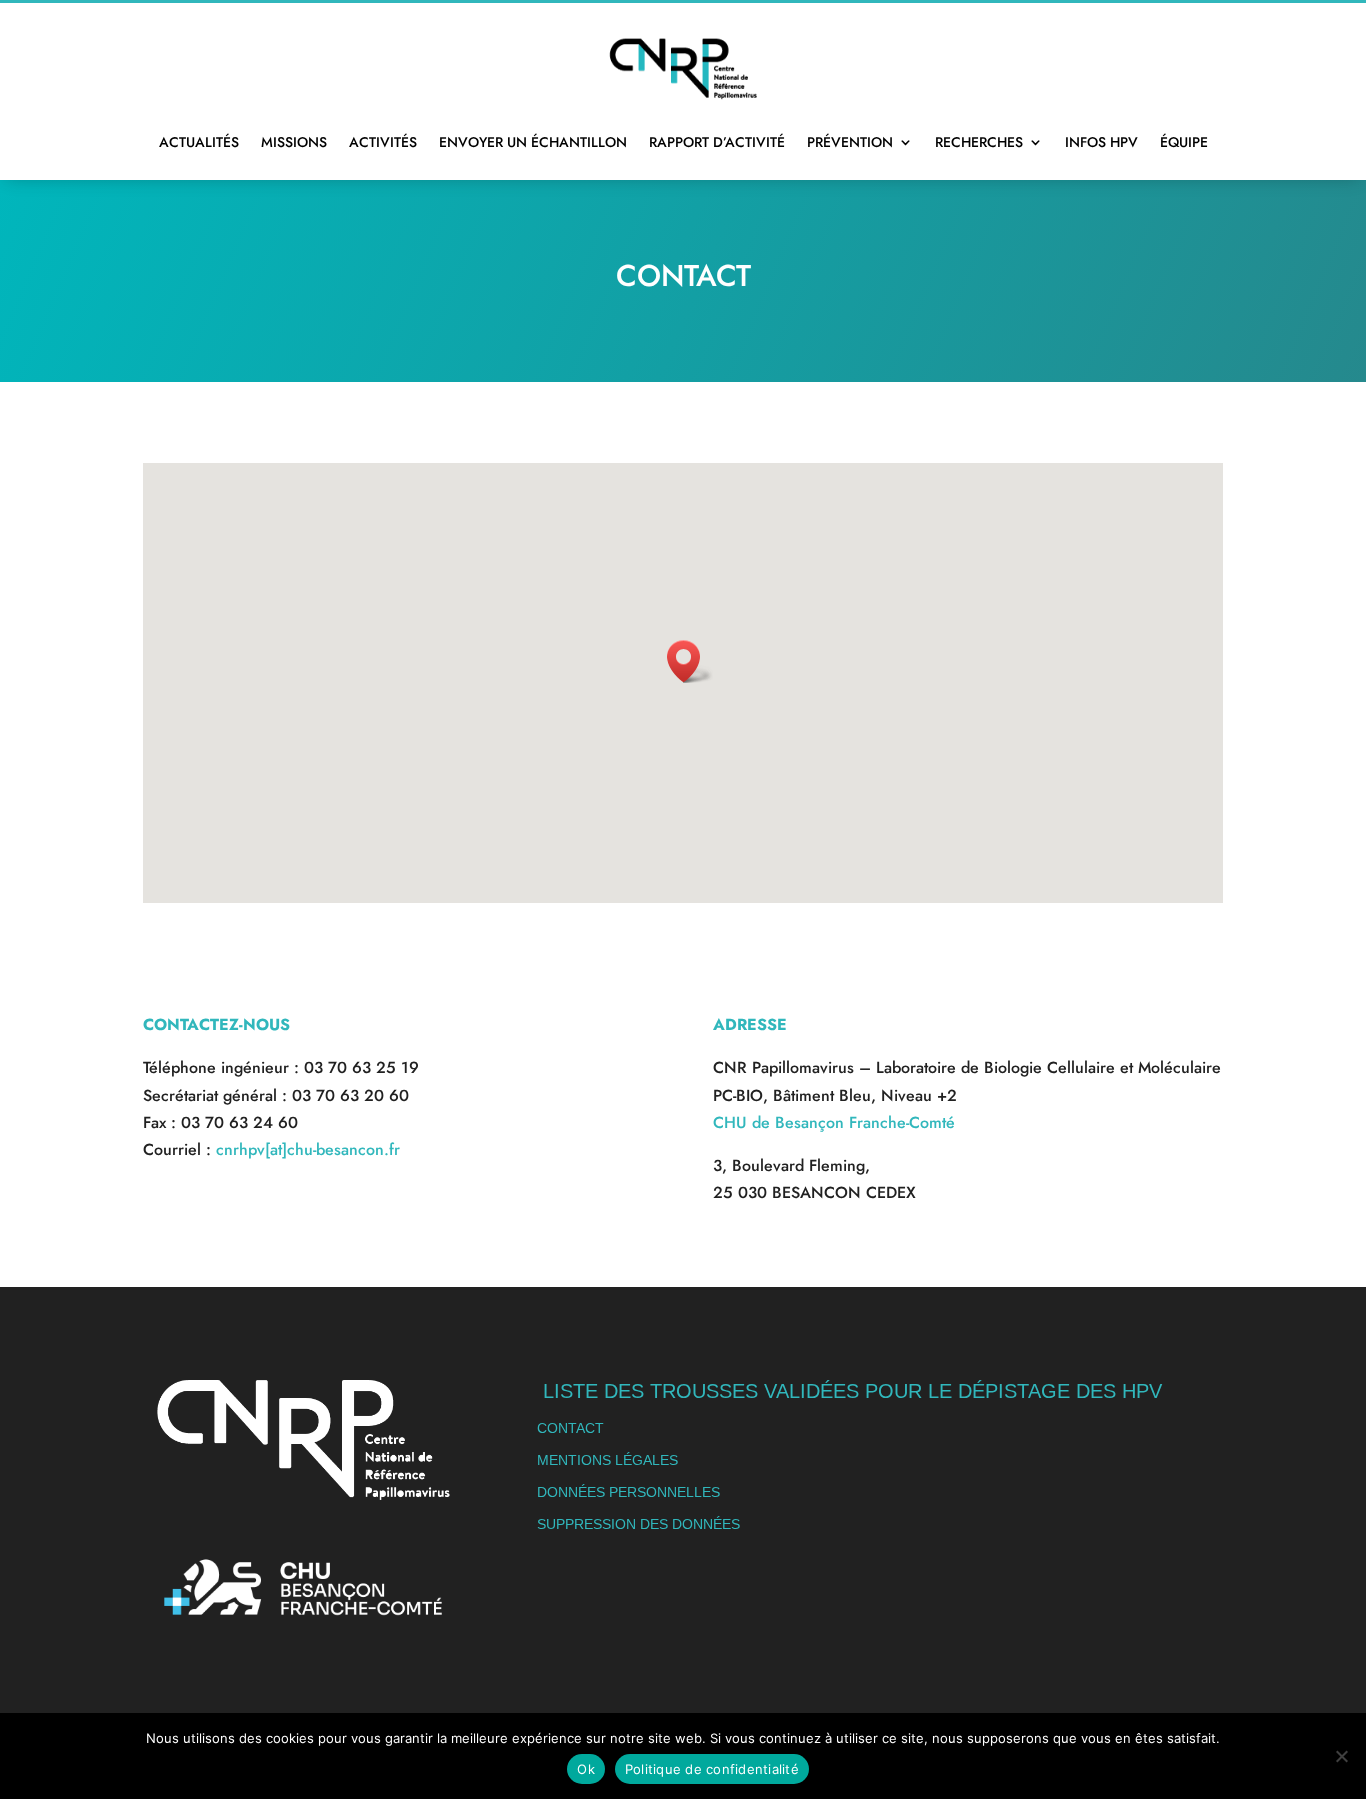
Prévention (850, 142)
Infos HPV (1101, 142)
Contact (570, 1428)
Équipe (1184, 142)
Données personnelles (628, 1492)
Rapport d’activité (717, 142)
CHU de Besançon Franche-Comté (834, 1122)
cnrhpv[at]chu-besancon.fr (308, 1149)
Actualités (199, 142)
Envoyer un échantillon (533, 142)
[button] (690, 661)
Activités (383, 142)
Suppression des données (638, 1524)
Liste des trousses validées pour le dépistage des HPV (852, 1391)
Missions (294, 142)
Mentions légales (607, 1460)
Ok (586, 1769)
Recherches (979, 142)
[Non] (1341, 1756)
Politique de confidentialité (712, 1769)
